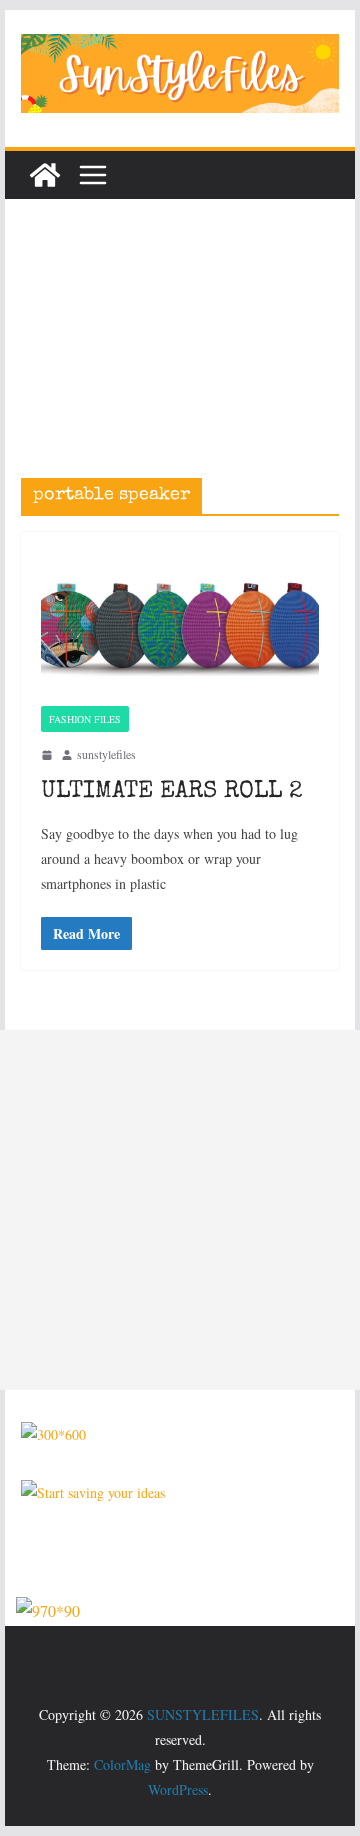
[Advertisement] (180, 308)
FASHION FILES (85, 719)
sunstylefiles (106, 754)
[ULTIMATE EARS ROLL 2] (179, 629)
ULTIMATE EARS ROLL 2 (172, 792)
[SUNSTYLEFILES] (45, 175)
